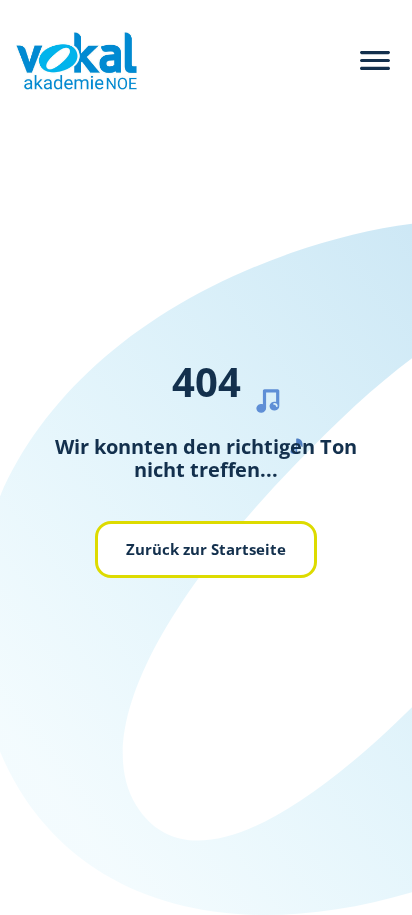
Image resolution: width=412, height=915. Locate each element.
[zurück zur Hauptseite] (68, 61)
